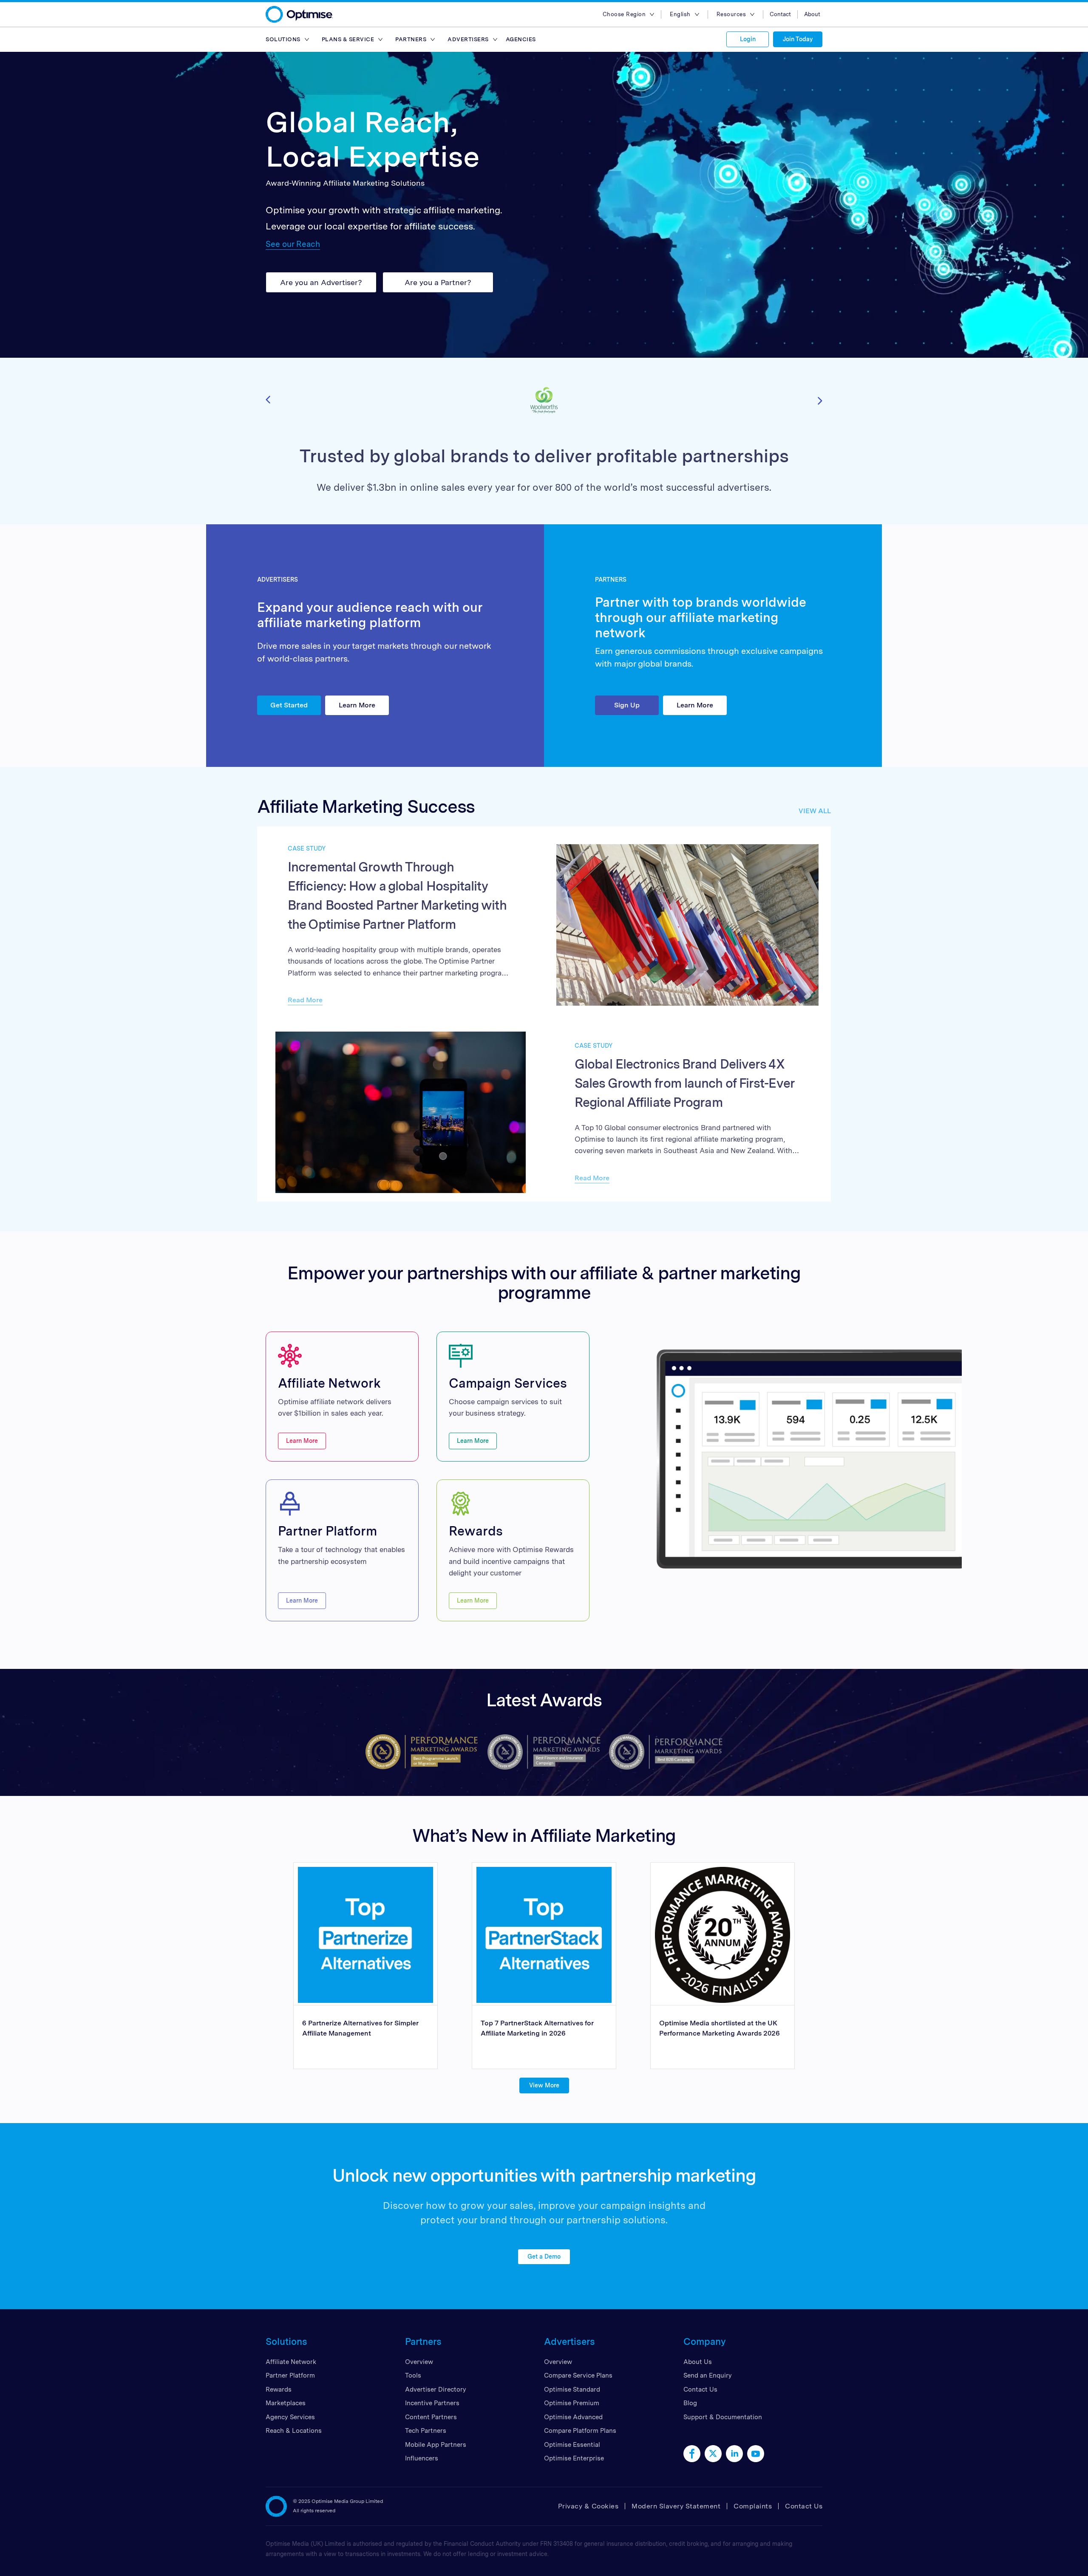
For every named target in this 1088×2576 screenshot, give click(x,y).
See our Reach (293, 244)
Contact (780, 14)
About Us (698, 2362)
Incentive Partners (432, 2403)
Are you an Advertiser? (321, 282)
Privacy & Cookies (588, 2506)
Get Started (289, 705)
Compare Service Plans (578, 2375)
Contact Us (700, 2389)
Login (748, 39)
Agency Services (290, 2417)
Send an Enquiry (708, 2375)
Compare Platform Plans (580, 2431)
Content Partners (431, 2417)
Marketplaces (286, 2403)
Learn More (357, 705)
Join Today (798, 39)
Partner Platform (290, 2375)
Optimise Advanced (573, 2417)
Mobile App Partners (436, 2445)
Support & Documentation (723, 2417)
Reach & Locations (294, 2431)
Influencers (422, 2458)
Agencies (521, 39)
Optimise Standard (572, 2389)
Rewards (279, 2389)
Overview (419, 2362)
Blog (690, 2403)
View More (544, 2085)
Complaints (753, 2506)
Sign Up (627, 705)
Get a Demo (544, 2256)
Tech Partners (426, 2431)
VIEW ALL (815, 811)
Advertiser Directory (436, 2389)
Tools (413, 2375)
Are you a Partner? (438, 282)
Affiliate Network (291, 2362)
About (812, 14)
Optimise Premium (572, 2403)
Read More (305, 1000)
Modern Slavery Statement (676, 2506)
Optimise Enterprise (574, 2458)
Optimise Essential (572, 2445)
